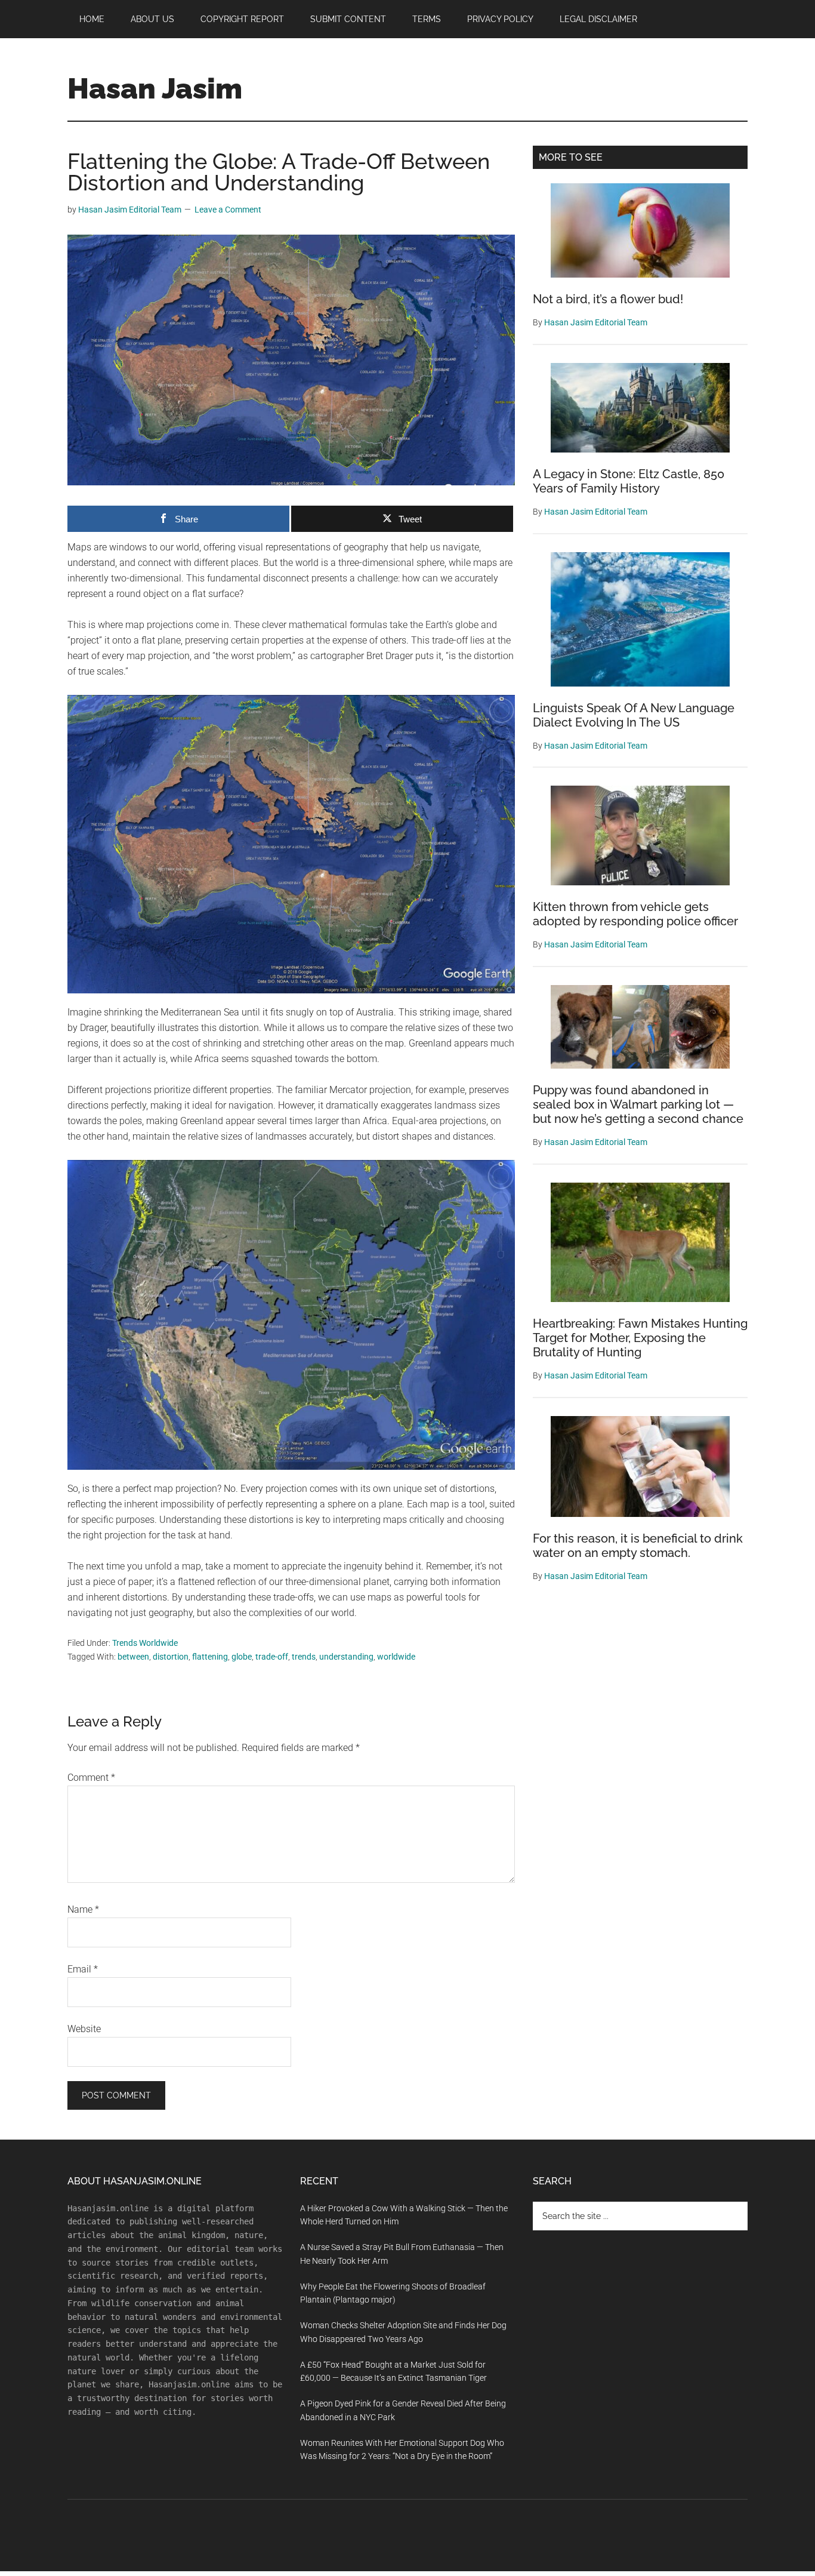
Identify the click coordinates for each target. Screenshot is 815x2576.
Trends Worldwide (145, 1643)
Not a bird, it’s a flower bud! (608, 299)
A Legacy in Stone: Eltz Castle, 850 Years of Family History (629, 481)
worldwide (396, 1657)
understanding (346, 1657)
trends (304, 1657)
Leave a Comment (228, 210)
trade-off (272, 1657)
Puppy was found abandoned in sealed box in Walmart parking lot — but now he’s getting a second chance (638, 1104)
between (133, 1657)
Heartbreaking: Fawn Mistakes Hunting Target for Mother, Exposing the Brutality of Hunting (640, 1338)
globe (242, 1657)
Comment (91, 1778)
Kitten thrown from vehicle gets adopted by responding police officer (635, 914)
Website (84, 2029)
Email (83, 1969)
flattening (210, 1657)
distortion (171, 1657)
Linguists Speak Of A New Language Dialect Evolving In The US (634, 715)
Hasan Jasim (155, 88)
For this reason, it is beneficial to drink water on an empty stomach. (638, 1546)
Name (83, 1909)
